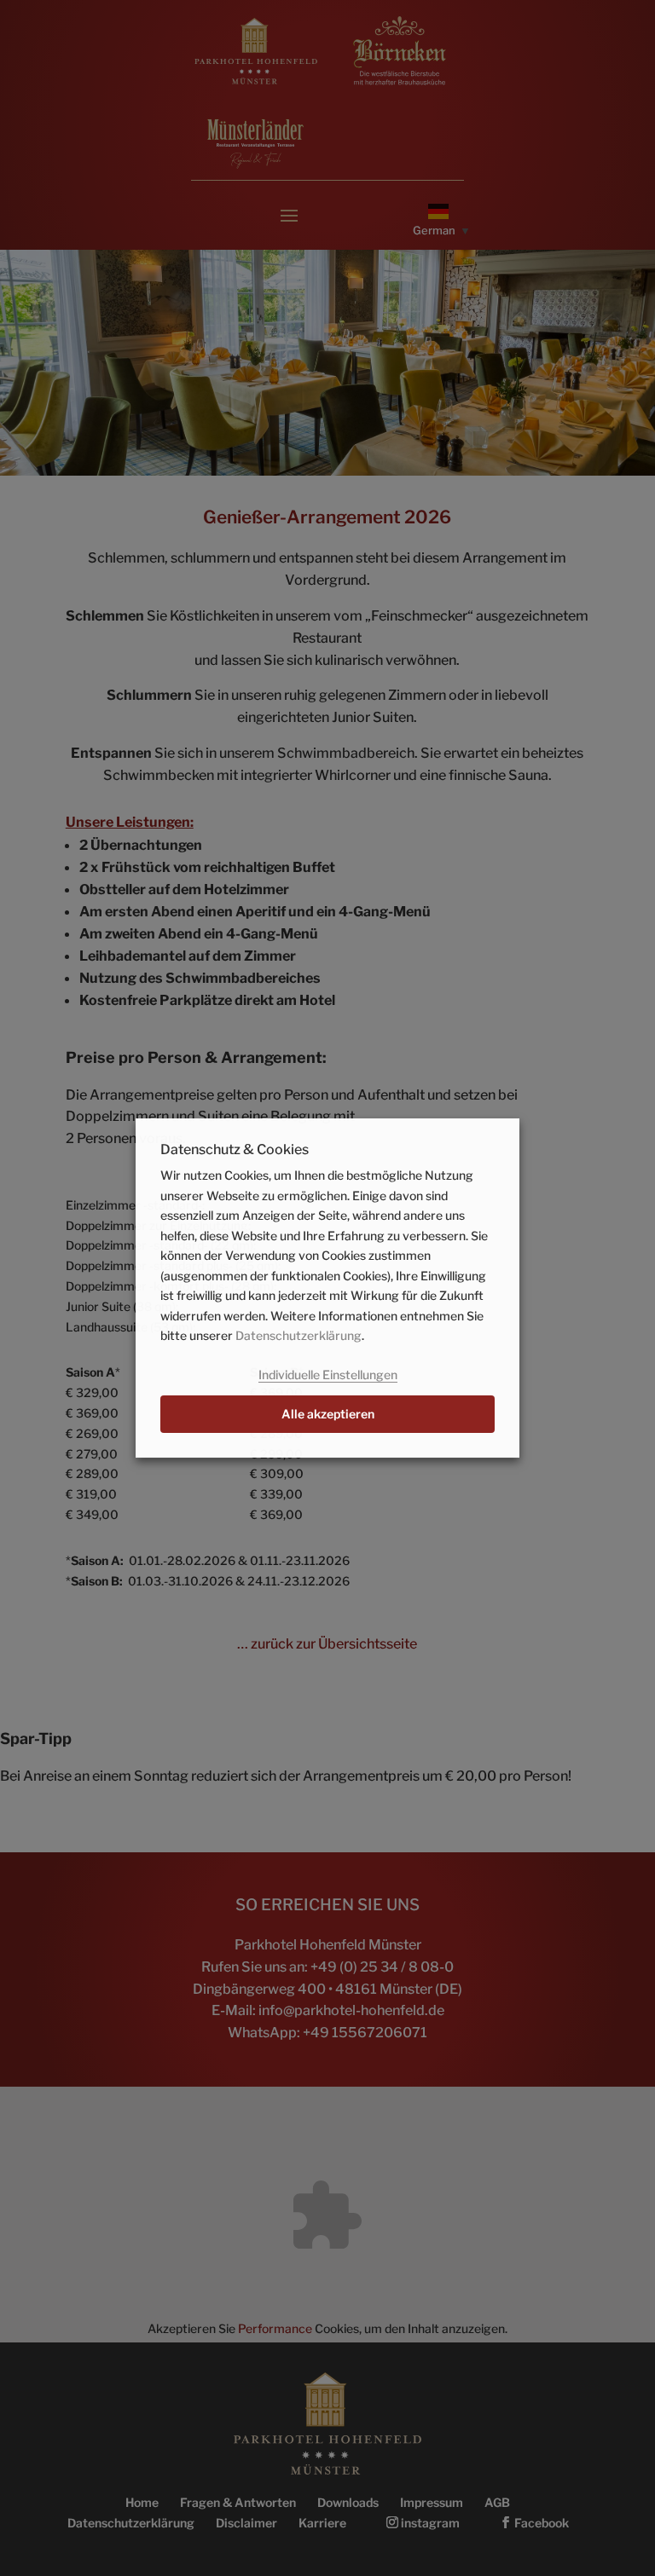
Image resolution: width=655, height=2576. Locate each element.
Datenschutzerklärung (299, 1335)
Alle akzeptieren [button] (328, 1414)
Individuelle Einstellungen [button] (328, 1375)
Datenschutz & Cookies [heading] (235, 1150)
